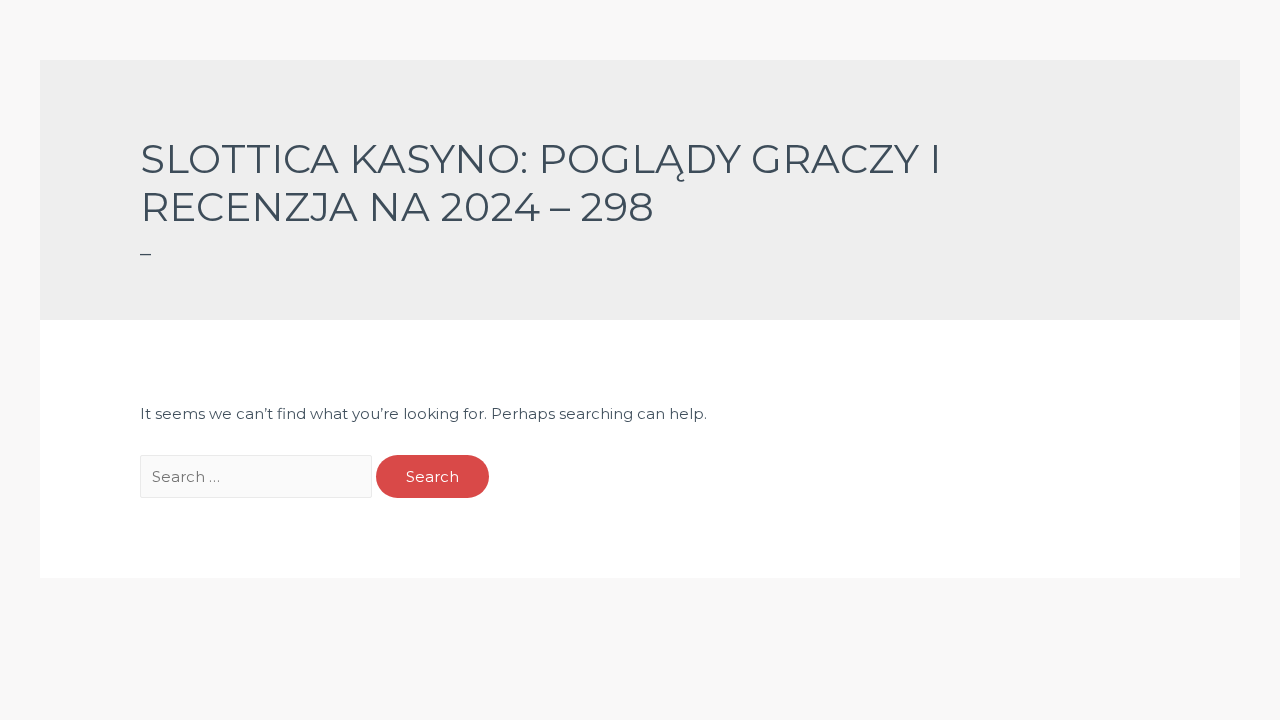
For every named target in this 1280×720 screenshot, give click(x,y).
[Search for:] (258, 476)
